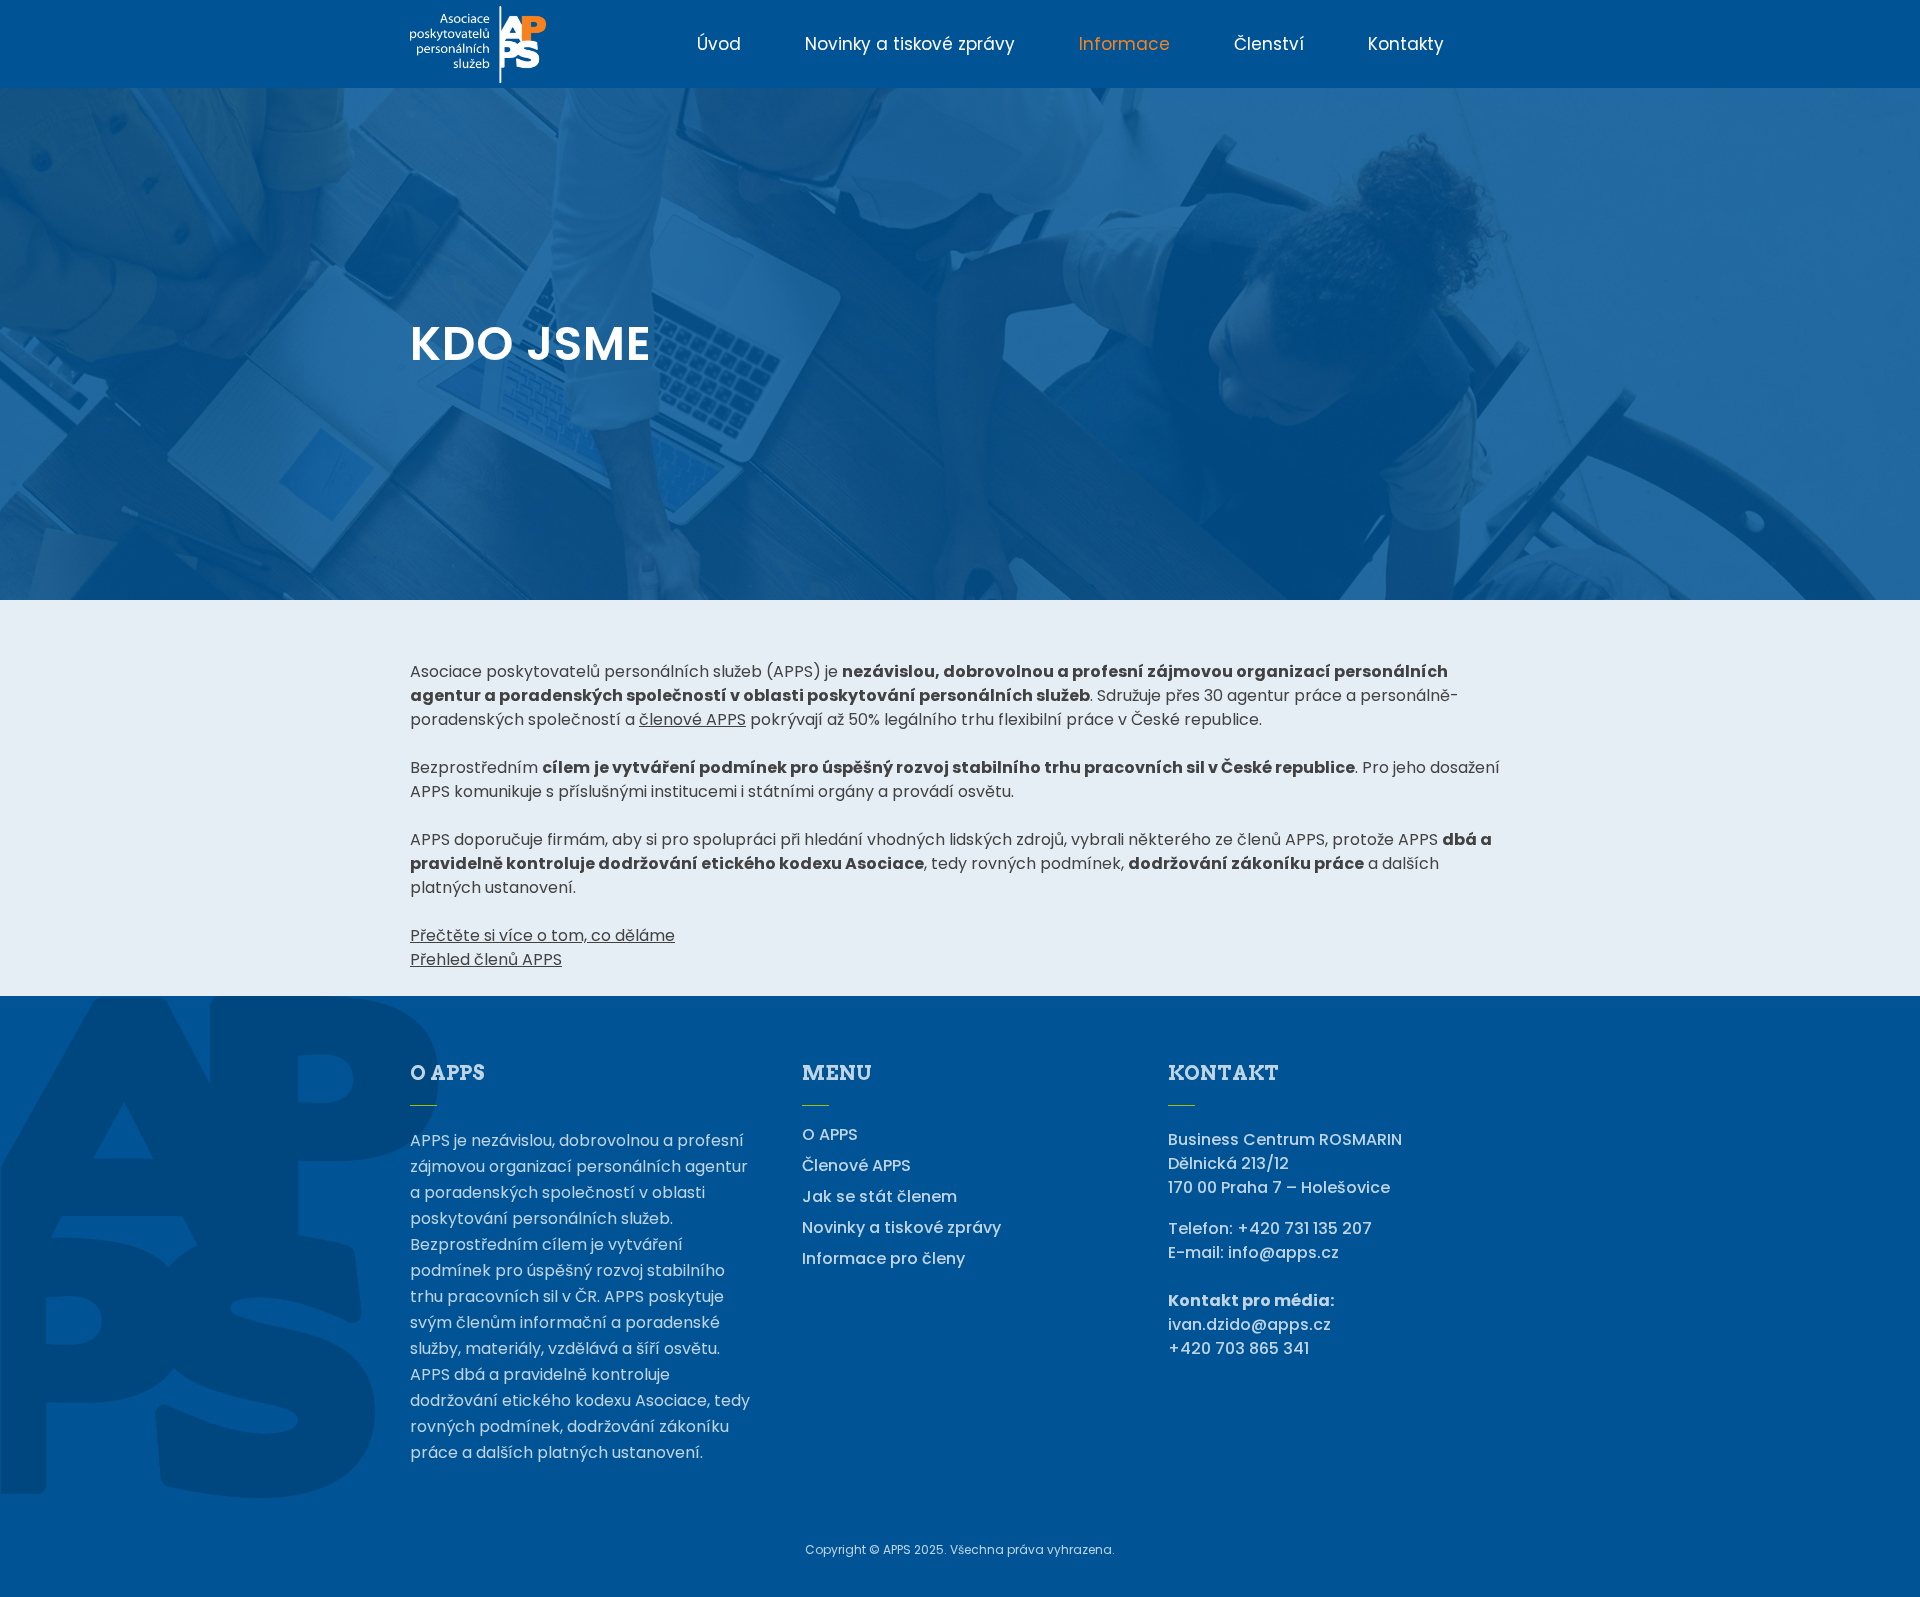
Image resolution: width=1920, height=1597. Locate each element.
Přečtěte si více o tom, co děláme (542, 935)
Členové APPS (856, 1166)
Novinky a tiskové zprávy (901, 1228)
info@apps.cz (1283, 1252)
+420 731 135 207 (1304, 1228)
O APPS (830, 1135)
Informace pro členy (883, 1259)
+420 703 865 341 (1238, 1348)
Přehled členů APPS (486, 959)
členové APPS (692, 719)
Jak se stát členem (879, 1197)
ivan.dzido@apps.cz (1249, 1324)
